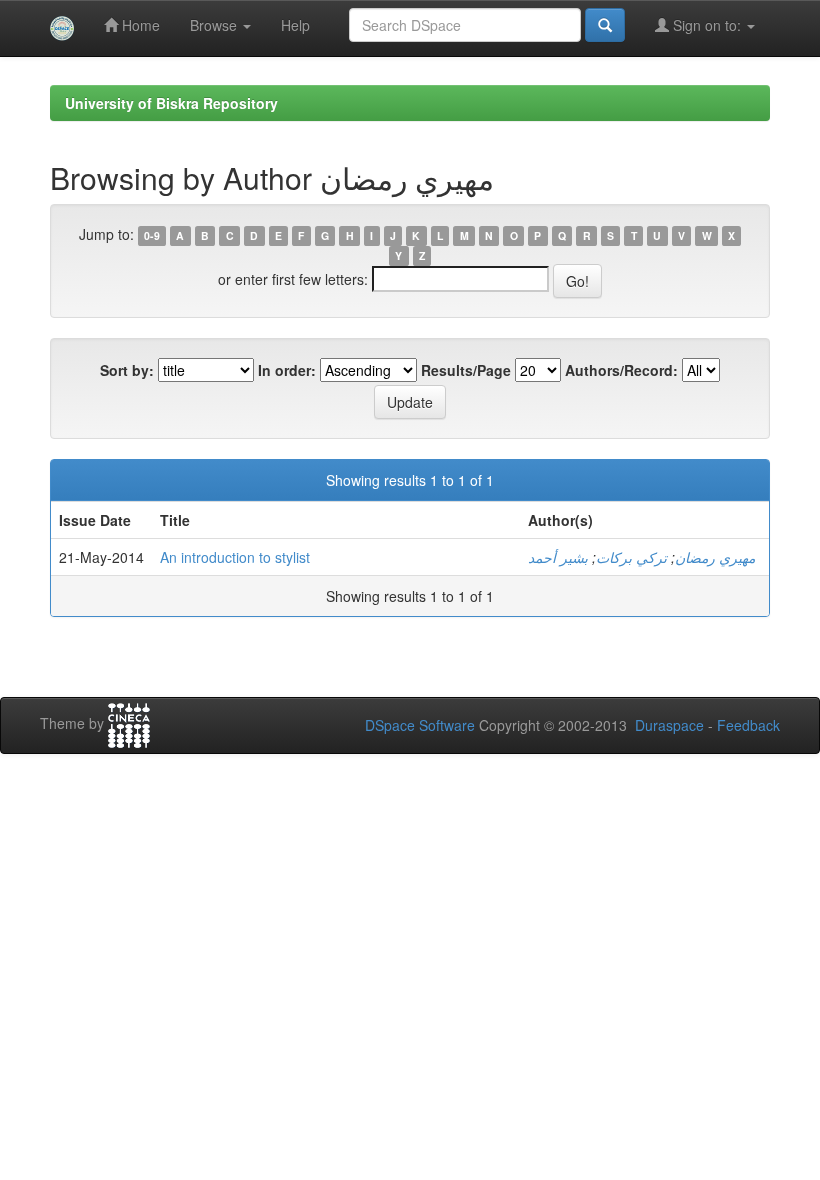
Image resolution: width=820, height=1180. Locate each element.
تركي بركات (631, 557)
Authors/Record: (621, 370)
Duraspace (669, 725)
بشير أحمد (558, 557)
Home (139, 25)
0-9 (152, 235)
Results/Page (466, 370)
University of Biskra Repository (171, 103)
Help (295, 25)
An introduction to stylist (235, 557)
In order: (287, 370)
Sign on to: (707, 25)
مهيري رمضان (715, 557)
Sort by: (127, 370)
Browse (215, 25)
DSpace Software (420, 725)
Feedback (748, 725)
